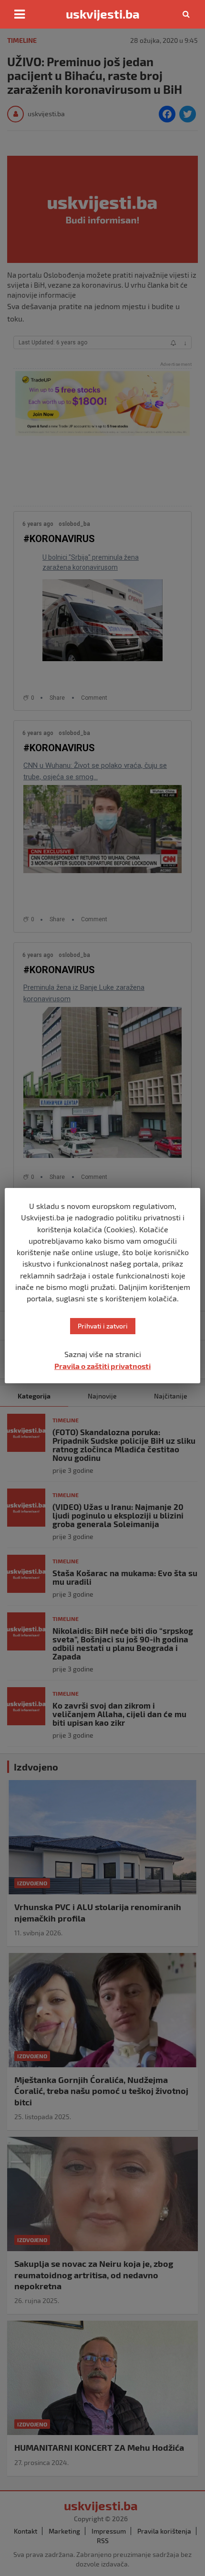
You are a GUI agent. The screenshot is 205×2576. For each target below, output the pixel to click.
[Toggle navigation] (20, 14)
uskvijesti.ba (103, 14)
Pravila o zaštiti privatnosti (102, 1366)
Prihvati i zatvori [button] (103, 1326)
